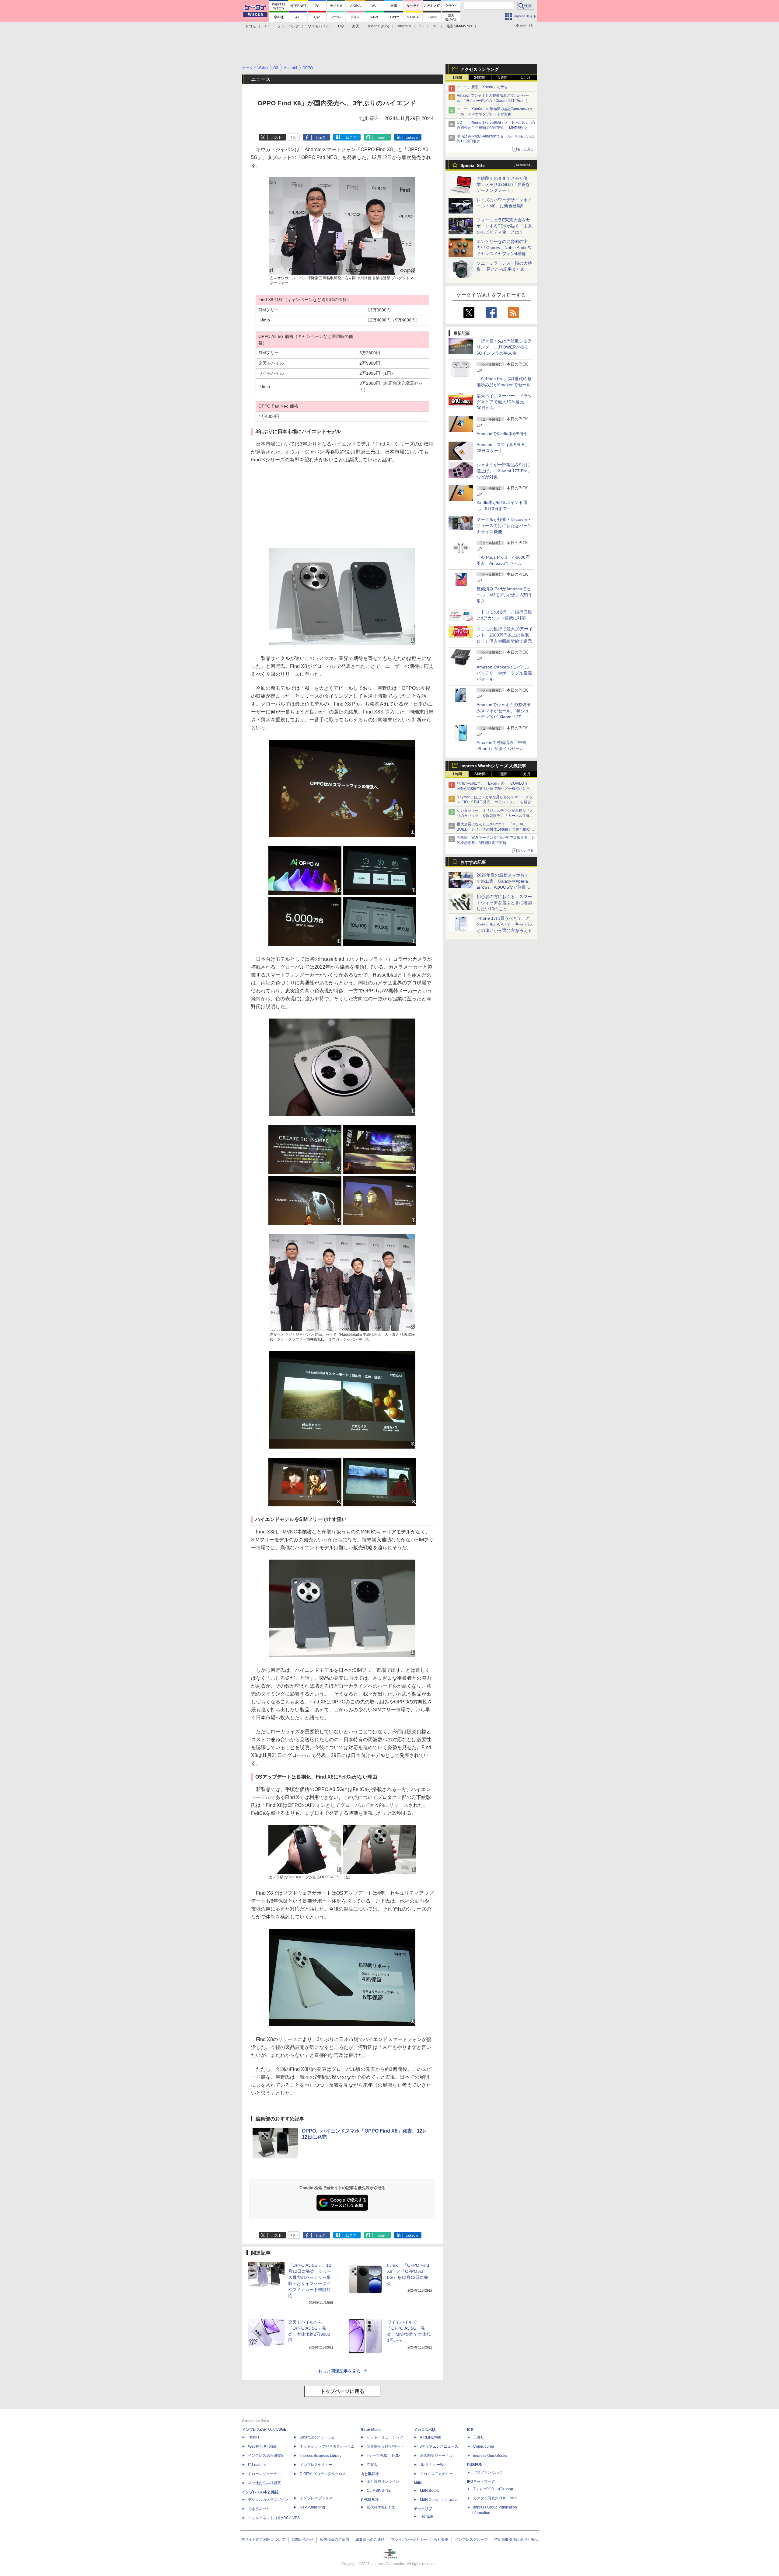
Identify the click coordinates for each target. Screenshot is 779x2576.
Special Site (473, 165)
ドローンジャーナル (264, 2474)
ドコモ (250, 26)
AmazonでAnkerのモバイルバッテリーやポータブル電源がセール (504, 673)
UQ (341, 26)
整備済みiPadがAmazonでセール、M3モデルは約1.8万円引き (504, 595)
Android (404, 26)
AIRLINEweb (431, 2437)
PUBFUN (475, 2465)
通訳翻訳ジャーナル (436, 2456)
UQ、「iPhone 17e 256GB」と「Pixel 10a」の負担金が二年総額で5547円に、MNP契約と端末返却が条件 (496, 128)
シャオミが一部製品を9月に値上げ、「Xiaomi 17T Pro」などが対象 (504, 471)
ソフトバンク (288, 26)
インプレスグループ (471, 2540)
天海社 (479, 2437)
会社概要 (441, 2540)
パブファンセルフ (488, 2472)
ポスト (276, 137)
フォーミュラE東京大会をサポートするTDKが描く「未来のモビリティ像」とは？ (504, 226)
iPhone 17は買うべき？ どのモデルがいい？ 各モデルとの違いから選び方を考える (504, 924)
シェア (321, 137)
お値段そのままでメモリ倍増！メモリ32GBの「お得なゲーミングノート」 (503, 184)
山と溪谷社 (370, 2474)
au (267, 26)
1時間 (457, 78)
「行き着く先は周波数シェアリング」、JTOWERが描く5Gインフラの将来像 (504, 347)
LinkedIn (412, 137)
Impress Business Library (321, 2456)
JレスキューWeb (434, 2465)
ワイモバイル (319, 26)
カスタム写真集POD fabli (495, 2498)
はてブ (351, 137)
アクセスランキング (480, 69)
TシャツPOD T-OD (383, 2456)
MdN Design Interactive (439, 2500)
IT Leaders (257, 2465)
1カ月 (526, 78)
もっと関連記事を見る (339, 2371)
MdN (418, 2483)
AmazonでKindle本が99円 (501, 434)
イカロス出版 (425, 2430)
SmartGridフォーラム (317, 2437)
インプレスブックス (316, 2498)
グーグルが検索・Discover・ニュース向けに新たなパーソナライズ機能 (504, 526)
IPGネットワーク (481, 2481)
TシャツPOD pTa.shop (493, 2489)
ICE (470, 2430)
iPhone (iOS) (379, 26)
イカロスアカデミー (436, 2474)
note (381, 137)
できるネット (259, 2509)
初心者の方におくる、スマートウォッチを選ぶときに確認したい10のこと (504, 903)
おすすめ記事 (473, 862)
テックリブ (423, 2509)
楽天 (356, 26)
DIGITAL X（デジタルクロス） (325, 2474)
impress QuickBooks (490, 2456)
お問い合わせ (302, 2540)
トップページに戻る (342, 2391)
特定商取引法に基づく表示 (516, 2540)
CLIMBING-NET (380, 2491)
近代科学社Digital (381, 2507)
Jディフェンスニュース (439, 2446)
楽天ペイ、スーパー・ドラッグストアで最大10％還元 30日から (504, 402)
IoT (435, 26)
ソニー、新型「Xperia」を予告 (482, 87)
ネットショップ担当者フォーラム (327, 2446)
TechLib (426, 2516)
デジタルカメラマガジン (268, 2500)
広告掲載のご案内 (334, 2540)
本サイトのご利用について (263, 2540)
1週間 (503, 78)
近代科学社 (370, 2500)
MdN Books (430, 2491)
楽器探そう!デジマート (385, 2446)
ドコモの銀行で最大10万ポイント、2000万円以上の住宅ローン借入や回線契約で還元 (505, 635)
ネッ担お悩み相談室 (264, 2483)
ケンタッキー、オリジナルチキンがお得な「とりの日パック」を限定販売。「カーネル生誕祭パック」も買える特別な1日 (495, 816)
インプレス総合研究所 (266, 2456)
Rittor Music (371, 2430)
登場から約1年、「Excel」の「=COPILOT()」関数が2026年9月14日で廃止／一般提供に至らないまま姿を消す (495, 789)
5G (422, 26)
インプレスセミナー (316, 2465)
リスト (294, 137)
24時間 (480, 78)
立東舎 (372, 2465)
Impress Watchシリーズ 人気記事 (493, 766)
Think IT (255, 2437)
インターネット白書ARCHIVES (274, 2518)
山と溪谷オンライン (383, 2481)
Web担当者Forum (263, 2446)
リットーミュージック (385, 2437)
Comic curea (484, 2446)
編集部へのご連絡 (370, 2540)
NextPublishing (312, 2507)
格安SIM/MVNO (459, 26)
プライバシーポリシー (409, 2540)
